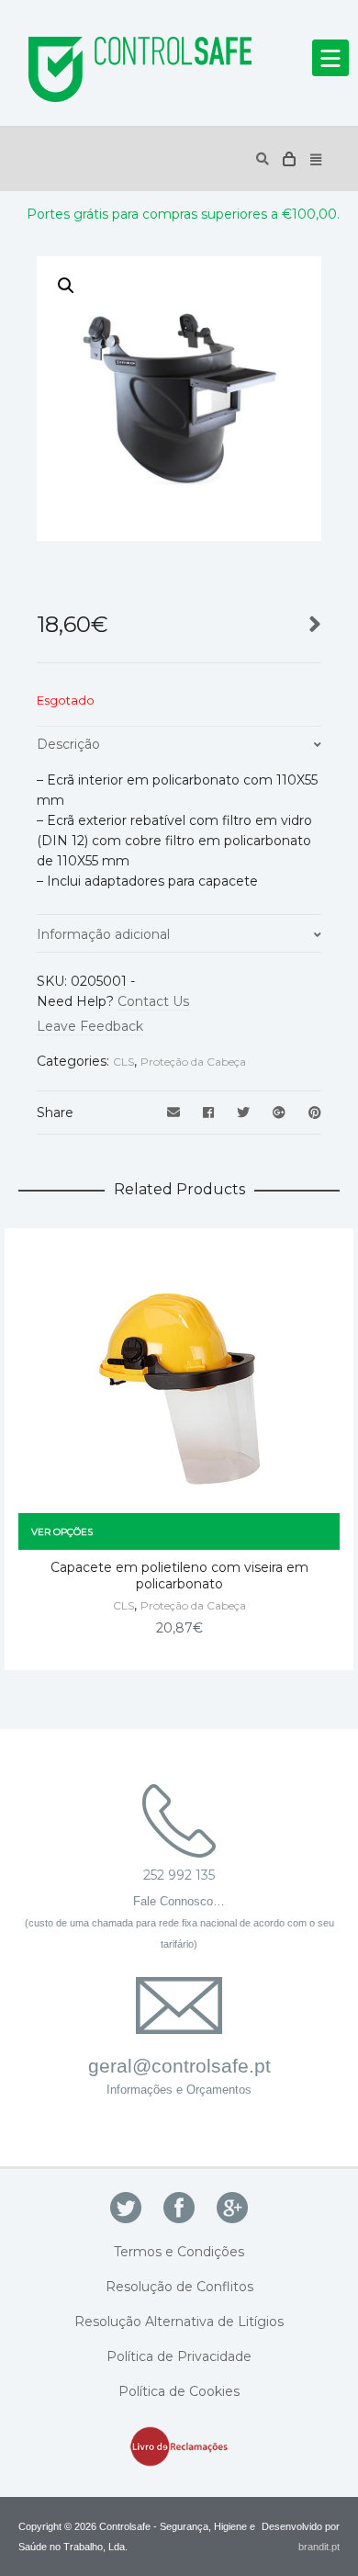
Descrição (68, 744)
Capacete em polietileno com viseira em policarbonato (179, 1576)
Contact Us (153, 1001)
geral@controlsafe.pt (179, 2066)
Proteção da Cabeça (193, 1062)
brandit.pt (319, 2547)
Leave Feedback (90, 1026)
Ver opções (62, 1532)
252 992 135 (179, 1875)
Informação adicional (103, 934)
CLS (123, 1062)
